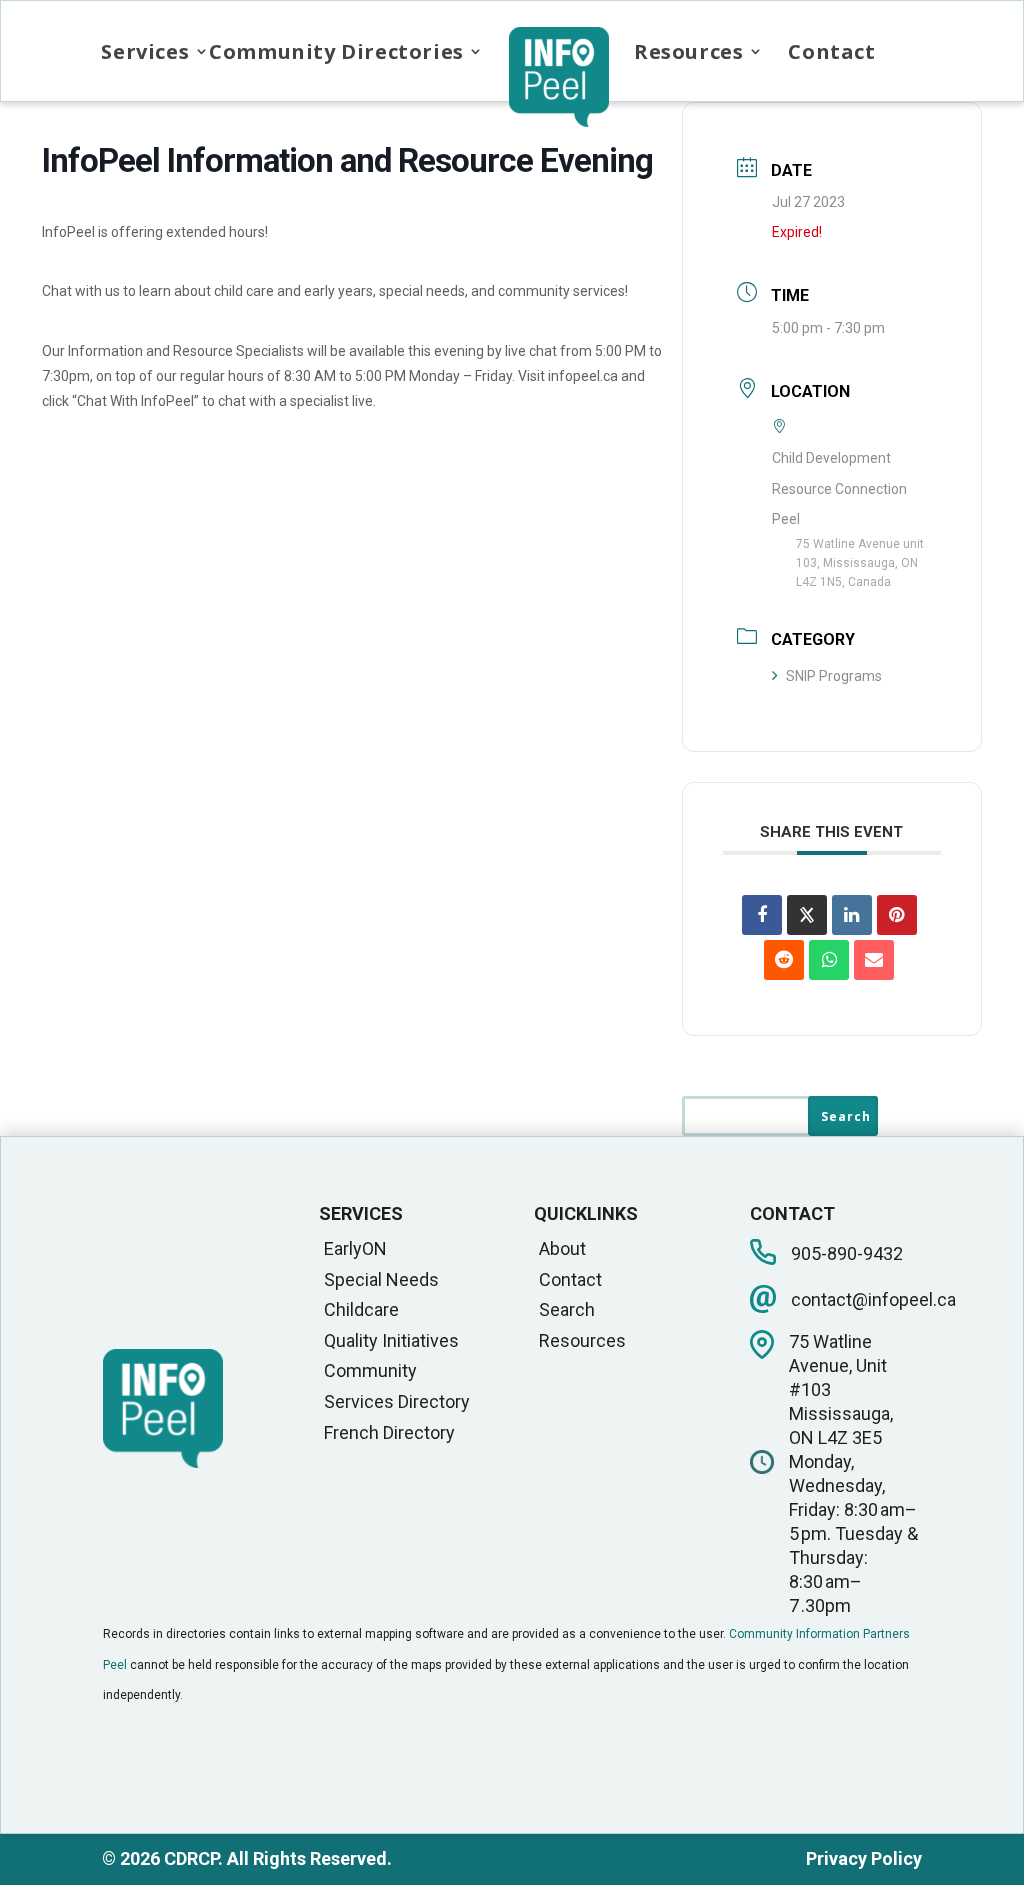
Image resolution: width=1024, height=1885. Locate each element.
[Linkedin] (852, 915)
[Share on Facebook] (762, 915)
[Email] (874, 960)
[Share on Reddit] (784, 960)
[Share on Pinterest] (897, 915)
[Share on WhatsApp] (829, 960)
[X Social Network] (807, 915)
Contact (831, 51)
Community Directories (336, 51)
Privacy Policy (864, 1858)
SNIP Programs (834, 676)
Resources (688, 51)
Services (145, 51)
